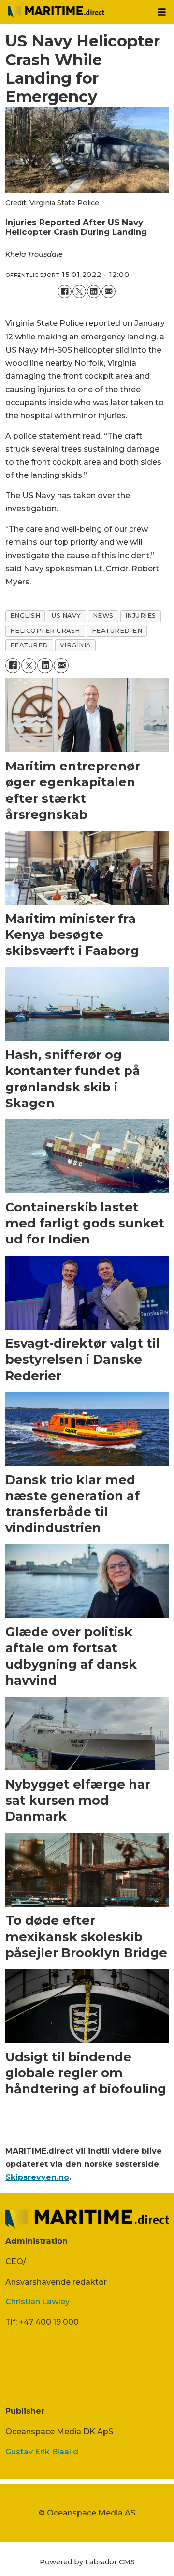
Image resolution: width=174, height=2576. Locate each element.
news (103, 616)
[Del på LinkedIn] (94, 291)
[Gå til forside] (75, 12)
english (25, 616)
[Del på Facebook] (64, 291)
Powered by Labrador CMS (87, 2562)
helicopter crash (45, 631)
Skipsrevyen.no (37, 2177)
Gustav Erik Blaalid (42, 2452)
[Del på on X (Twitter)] (79, 291)
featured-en (117, 631)
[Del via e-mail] (108, 291)
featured (29, 645)
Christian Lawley (37, 2301)
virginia (75, 645)
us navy (66, 616)
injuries (141, 616)
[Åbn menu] (162, 12)
